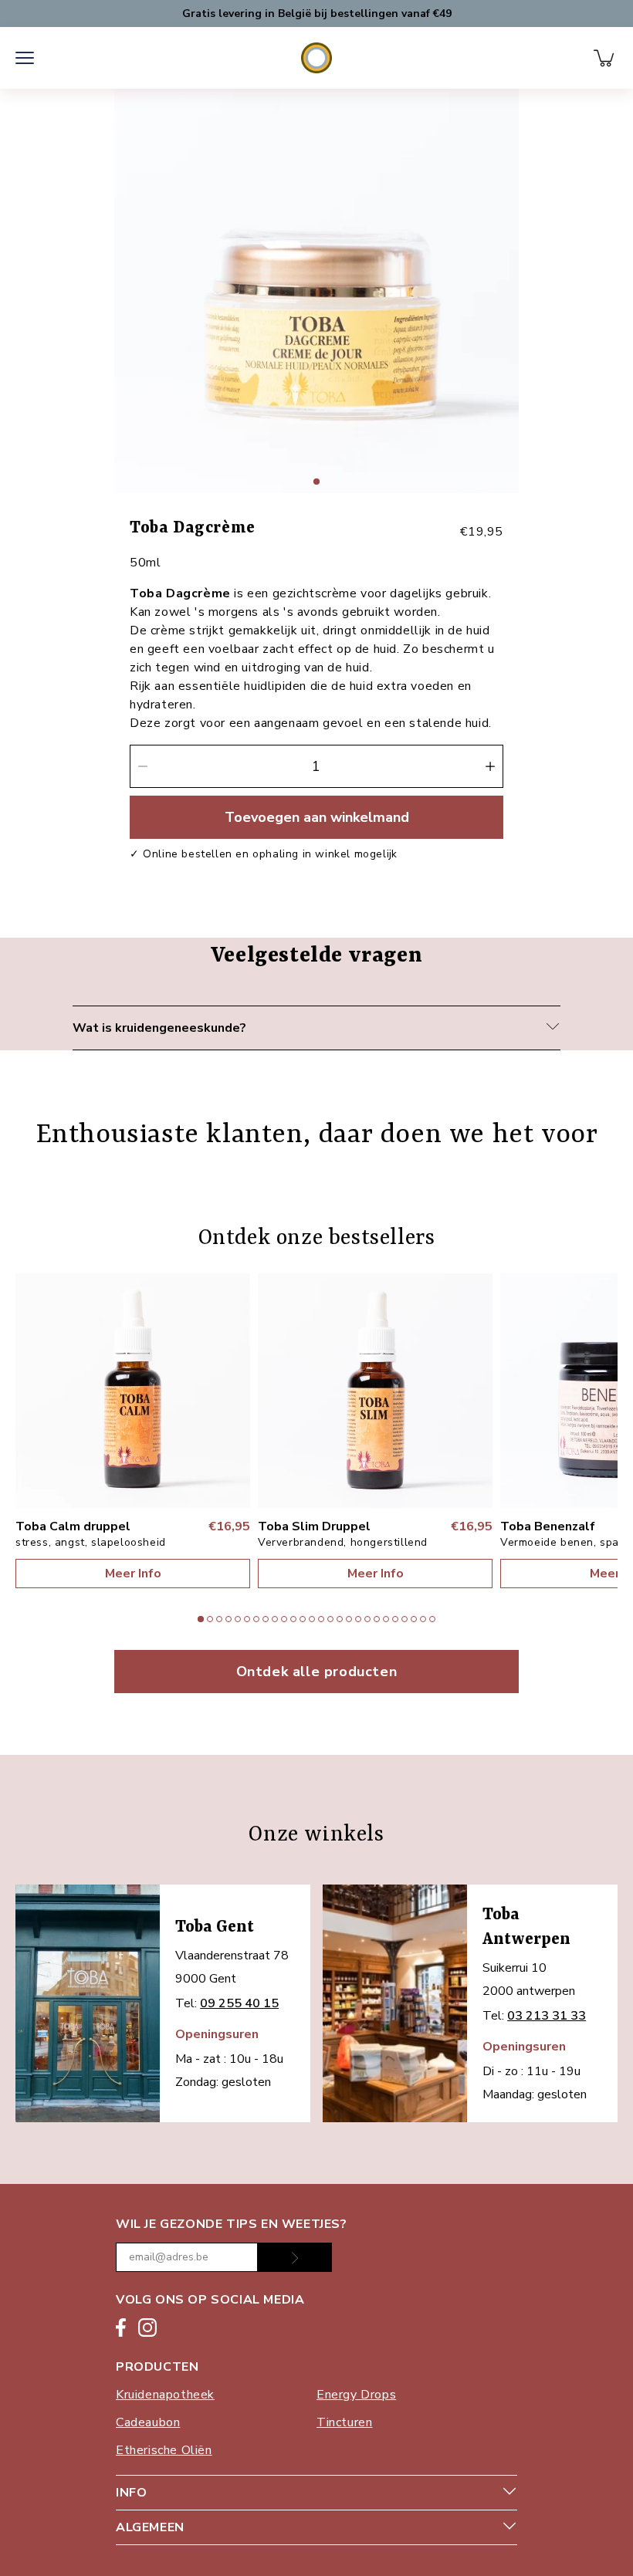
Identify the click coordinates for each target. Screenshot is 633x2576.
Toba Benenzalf (548, 1526)
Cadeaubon (148, 2422)
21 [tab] (388, 1619)
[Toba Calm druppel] (133, 1391)
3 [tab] (221, 1619)
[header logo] (316, 58)
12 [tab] (304, 1619)
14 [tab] (323, 1619)
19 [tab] (369, 1619)
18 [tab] (360, 1619)
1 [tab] (318, 482)
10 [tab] (286, 1619)
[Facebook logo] (121, 2330)
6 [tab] (249, 1619)
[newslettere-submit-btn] (295, 2257)
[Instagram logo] (147, 2330)
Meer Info (133, 1574)
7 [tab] (258, 1619)
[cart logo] (605, 58)
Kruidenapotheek (165, 2395)
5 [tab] (239, 1619)
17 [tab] (350, 1619)
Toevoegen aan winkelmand (317, 817)
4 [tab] (230, 1619)
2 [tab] (212, 1619)
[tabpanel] (316, 291)
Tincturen (344, 2422)
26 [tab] (434, 1619)
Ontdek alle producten (317, 1672)
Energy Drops (356, 2395)
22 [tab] (397, 1619)
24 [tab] (415, 1619)
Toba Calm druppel (73, 1526)
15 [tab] (332, 1619)
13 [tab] (313, 1619)
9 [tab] (276, 1619)
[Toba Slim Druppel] (375, 1391)
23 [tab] (406, 1619)
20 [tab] (378, 1619)
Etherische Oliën (164, 2450)
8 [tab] (267, 1619)
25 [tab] (425, 1619)
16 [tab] (341, 1619)
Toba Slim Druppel (314, 1526)
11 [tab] (295, 1619)
